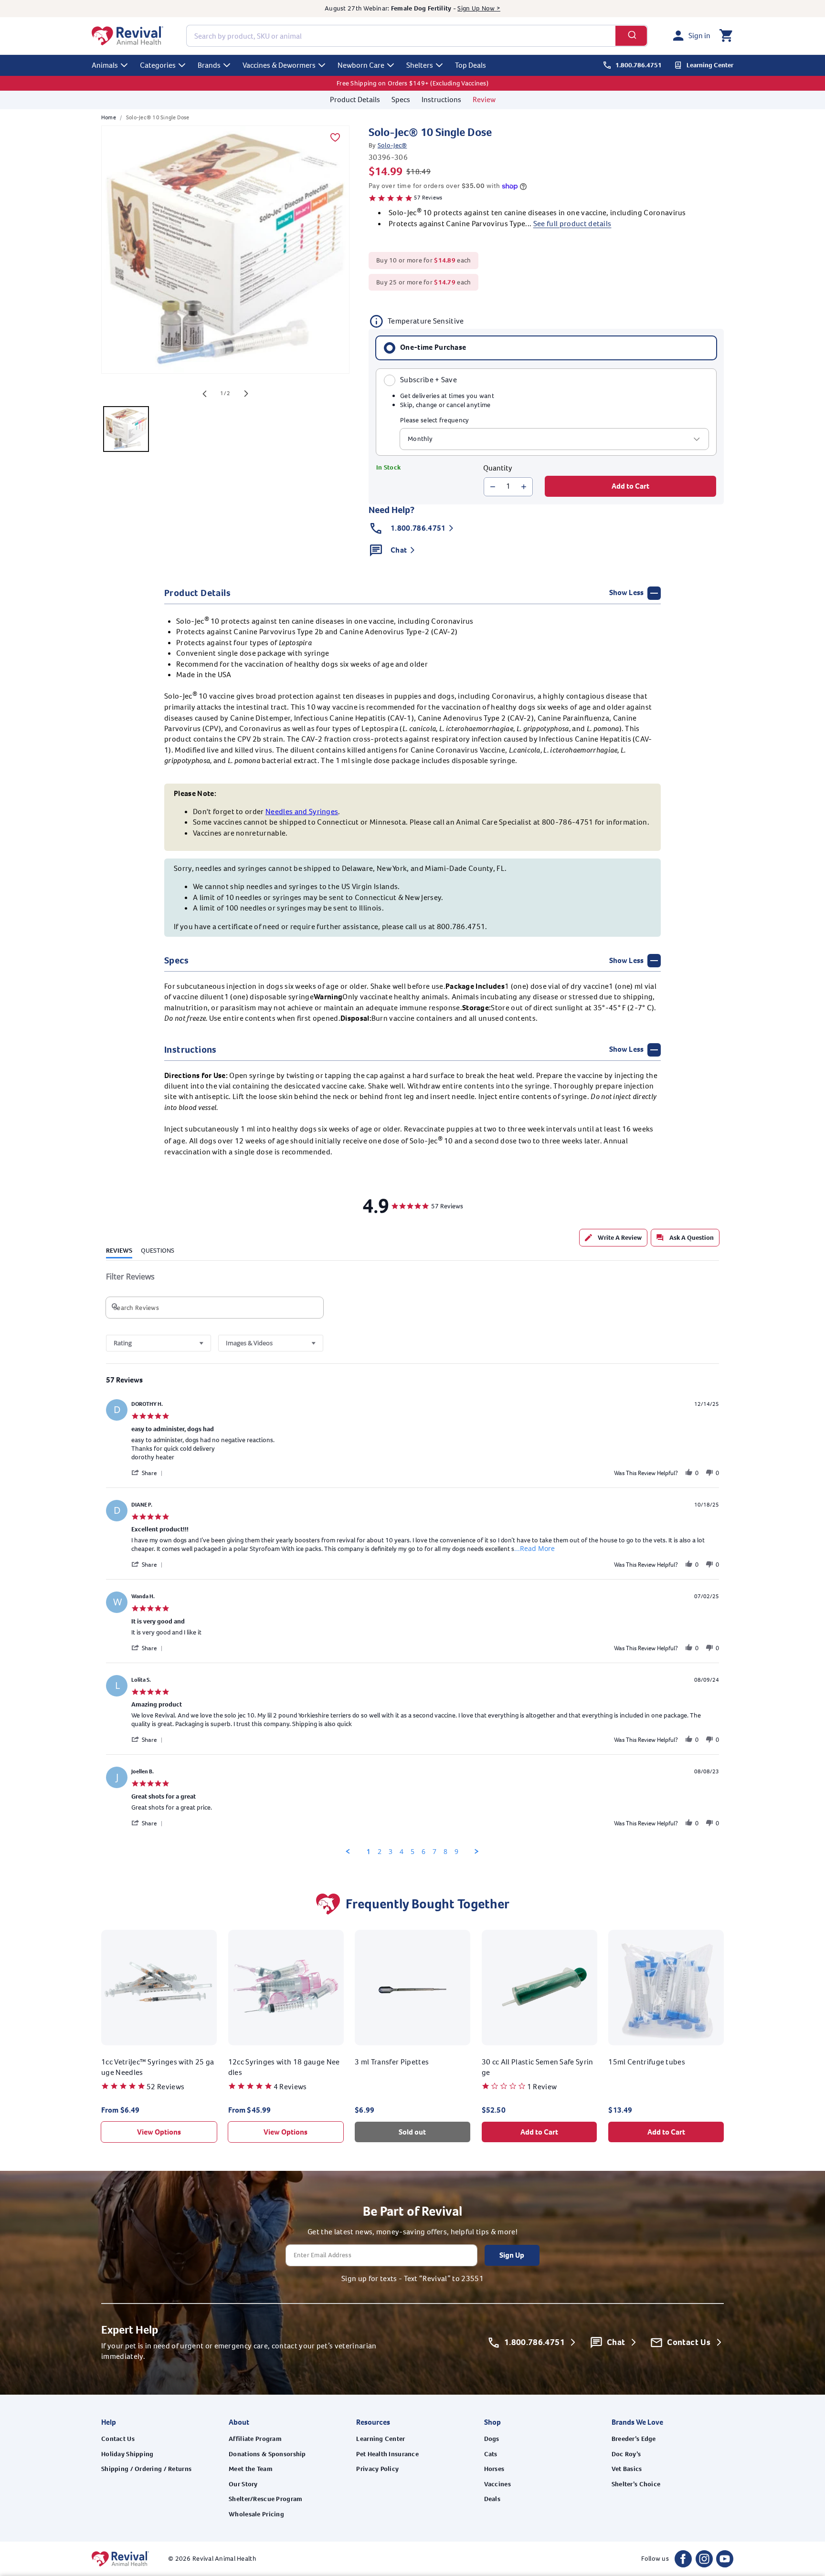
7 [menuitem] (434, 1852)
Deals (492, 2499)
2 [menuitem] (380, 1852)
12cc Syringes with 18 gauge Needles (284, 2067)
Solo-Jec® (392, 145)
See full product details (572, 224)
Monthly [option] (420, 439)
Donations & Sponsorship (267, 2454)
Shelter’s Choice (636, 2484)
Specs (401, 99)
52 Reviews (165, 2087)
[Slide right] (246, 394)
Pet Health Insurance (387, 2454)
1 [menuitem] (369, 1852)
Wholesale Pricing (256, 2514)
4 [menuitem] (402, 1852)
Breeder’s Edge (634, 2439)
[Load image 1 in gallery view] (126, 429)
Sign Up (512, 2255)
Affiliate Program (255, 2439)
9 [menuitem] (456, 1852)
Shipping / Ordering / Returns (146, 2469)
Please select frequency (434, 420)
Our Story (243, 2484)
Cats (491, 2454)
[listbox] (554, 439)
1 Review (542, 2087)
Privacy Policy (377, 2469)
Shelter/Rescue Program (265, 2499)
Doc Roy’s (626, 2454)
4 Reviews (290, 2087)
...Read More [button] (534, 1548)
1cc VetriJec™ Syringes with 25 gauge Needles (158, 2067)
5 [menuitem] (412, 1852)
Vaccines (497, 2484)
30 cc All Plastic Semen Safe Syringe (538, 2067)
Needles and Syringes (302, 812)
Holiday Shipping (127, 2454)
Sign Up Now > (479, 8)
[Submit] (631, 36)
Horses (494, 2469)
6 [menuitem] (423, 1852)
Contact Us (118, 2439)
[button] (726, 36)
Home (109, 117)
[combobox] (417, 36)
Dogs (492, 2439)
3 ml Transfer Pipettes (392, 2062)
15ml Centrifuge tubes (647, 2062)
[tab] (613, 1238)
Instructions (441, 99)
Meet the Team (251, 2469)
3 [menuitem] (391, 1852)
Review (484, 99)
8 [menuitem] (445, 1852)
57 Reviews (428, 198)
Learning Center (381, 2439)
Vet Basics (627, 2469)
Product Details (355, 99)
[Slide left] (204, 394)
